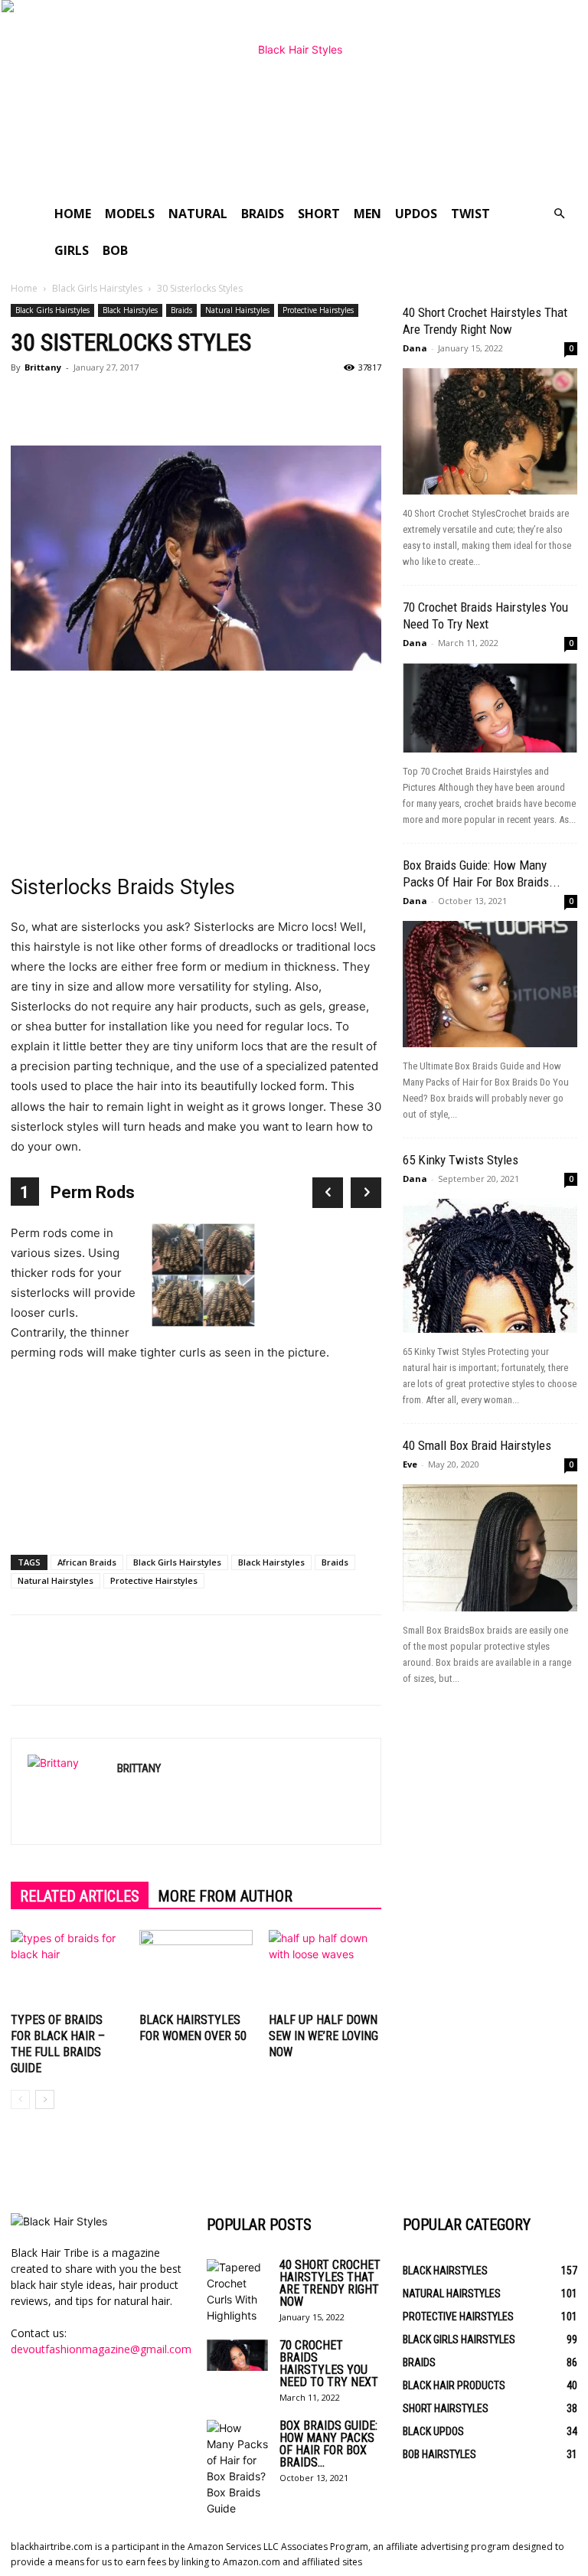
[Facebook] (26, 402)
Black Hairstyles (130, 310)
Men (367, 214)
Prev (328, 1193)
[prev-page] (20, 2099)
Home (73, 214)
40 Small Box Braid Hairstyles (477, 1445)
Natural (198, 214)
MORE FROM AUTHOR (225, 1896)
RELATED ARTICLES (80, 1896)
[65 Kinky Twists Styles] (490, 1266)
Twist (470, 214)
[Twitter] (61, 402)
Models (130, 214)
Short (319, 214)
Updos (416, 214)
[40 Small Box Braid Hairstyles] (490, 1548)
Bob (115, 250)
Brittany (43, 367)
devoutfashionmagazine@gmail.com (101, 2349)
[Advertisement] (196, 767)
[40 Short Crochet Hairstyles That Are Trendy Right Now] (490, 431)
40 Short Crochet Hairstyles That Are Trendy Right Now (330, 2283)
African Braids (87, 1562)
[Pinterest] (96, 402)
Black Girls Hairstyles (97, 288)
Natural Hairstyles (237, 310)
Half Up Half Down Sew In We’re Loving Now (323, 2036)
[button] (559, 214)
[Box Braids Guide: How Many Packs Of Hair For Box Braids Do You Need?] (490, 984)
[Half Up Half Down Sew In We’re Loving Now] (325, 1969)
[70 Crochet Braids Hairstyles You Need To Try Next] (490, 708)
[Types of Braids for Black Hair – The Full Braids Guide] (67, 1969)
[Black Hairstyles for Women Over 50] (196, 1969)
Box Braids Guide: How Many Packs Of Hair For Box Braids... (328, 2444)
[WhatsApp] (132, 402)
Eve (410, 1464)
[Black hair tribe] (294, 98)
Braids (263, 214)
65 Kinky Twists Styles (461, 1160)
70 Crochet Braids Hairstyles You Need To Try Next (329, 2364)
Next (366, 1193)
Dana (415, 348)
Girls (72, 250)
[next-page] (45, 2099)
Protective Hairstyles (318, 310)
